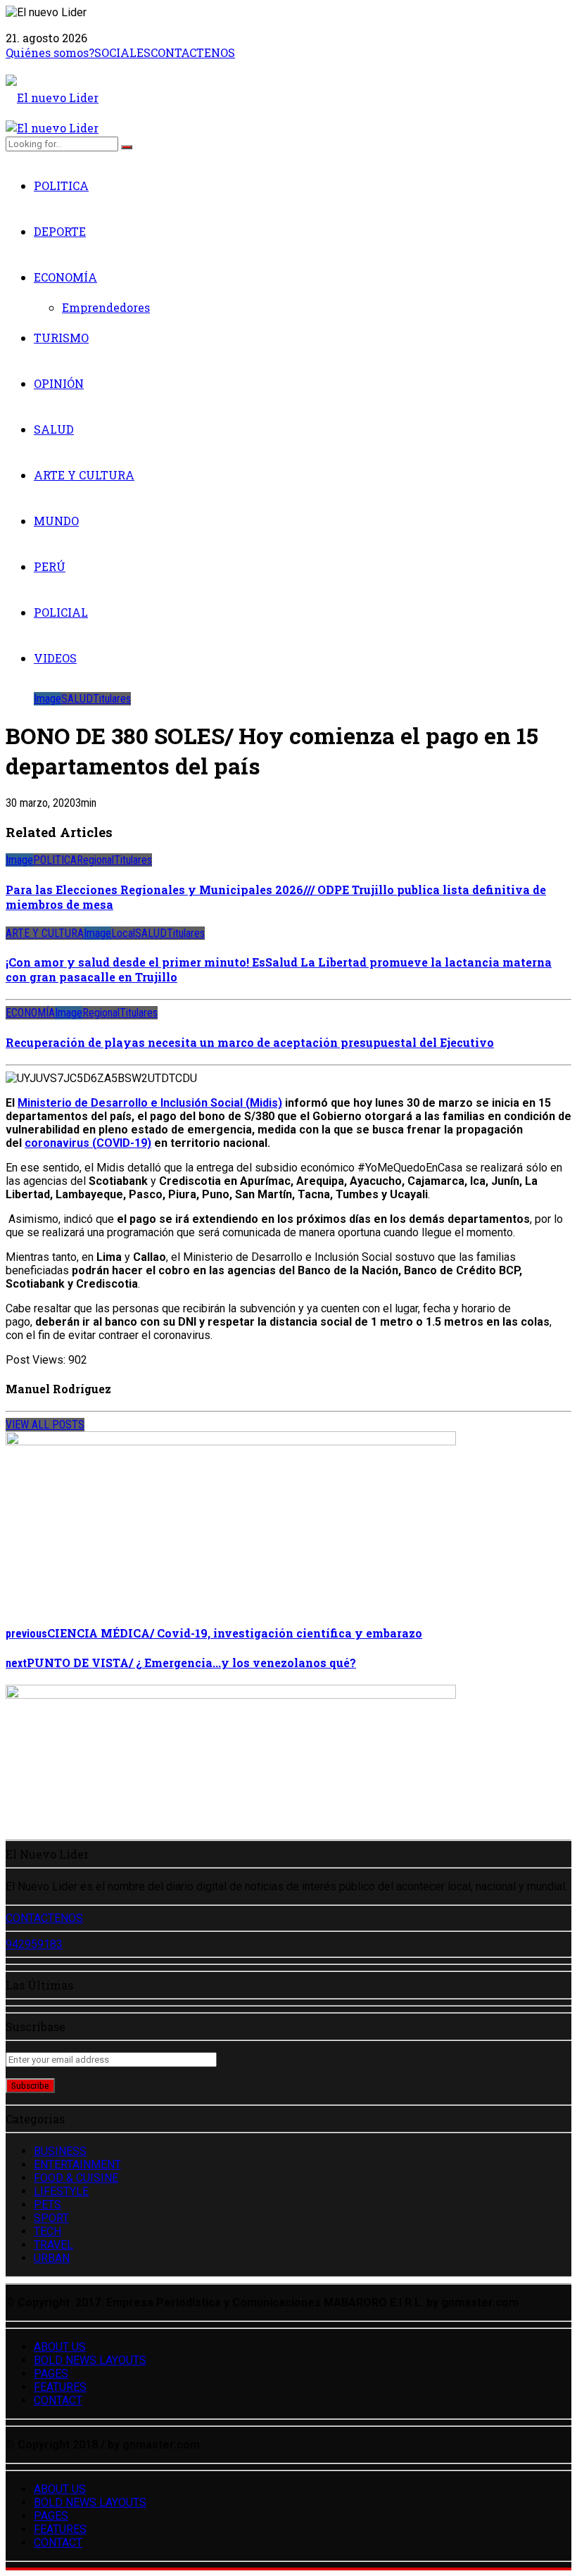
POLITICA (61, 186)
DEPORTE (60, 231)
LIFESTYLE (61, 2191)
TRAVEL (53, 2245)
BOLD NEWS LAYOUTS (90, 2360)
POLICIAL (61, 612)
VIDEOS (55, 658)
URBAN (52, 2258)
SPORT (51, 2218)
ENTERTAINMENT (77, 2165)
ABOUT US (60, 2347)
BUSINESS (60, 2151)
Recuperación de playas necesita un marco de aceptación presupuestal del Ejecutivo (250, 1042)
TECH (47, 2231)
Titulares (112, 699)
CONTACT (58, 2400)
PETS (47, 2205)
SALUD (54, 429)
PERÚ (50, 566)
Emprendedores (106, 307)
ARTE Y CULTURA (84, 475)
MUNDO (56, 521)
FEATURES (60, 2387)
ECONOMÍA (65, 277)
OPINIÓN (59, 383)
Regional (95, 860)
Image (47, 699)
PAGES (51, 2374)
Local (123, 933)
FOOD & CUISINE (76, 2178)
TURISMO (61, 338)
